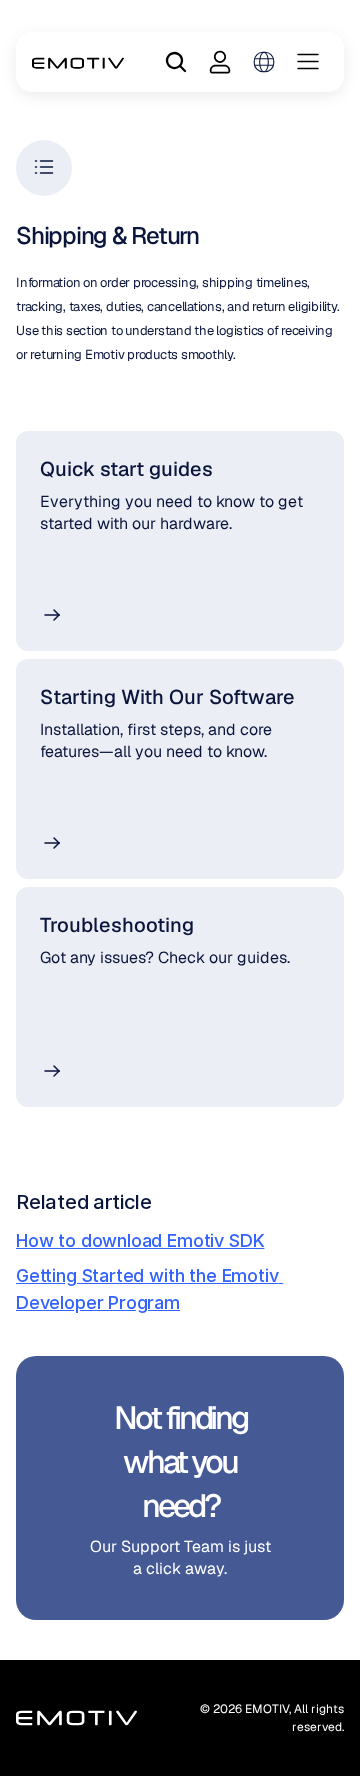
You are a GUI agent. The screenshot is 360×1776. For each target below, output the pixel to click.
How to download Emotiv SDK (140, 1240)
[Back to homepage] (78, 62)
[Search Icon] (176, 62)
